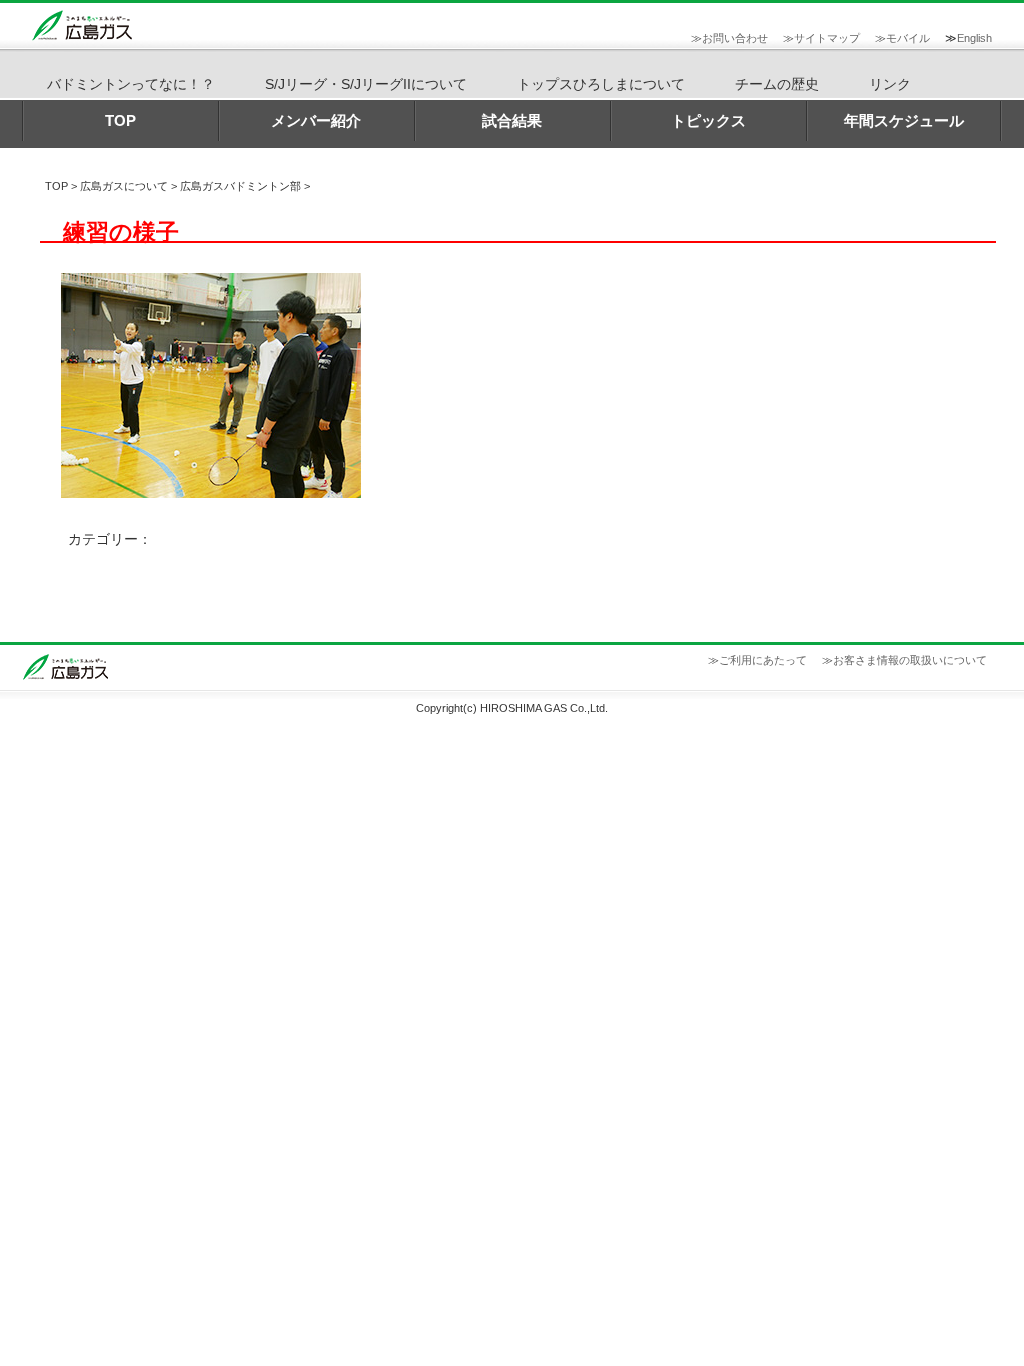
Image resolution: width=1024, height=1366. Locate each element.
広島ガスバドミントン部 (240, 186)
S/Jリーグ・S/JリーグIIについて (366, 84)
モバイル (908, 38)
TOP (120, 120)
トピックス (708, 120)
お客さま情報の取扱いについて (910, 660)
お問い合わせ (735, 38)
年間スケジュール (904, 120)
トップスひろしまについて (601, 84)
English (974, 38)
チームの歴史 (777, 84)
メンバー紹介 (316, 120)
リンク (890, 84)
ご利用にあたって (763, 660)
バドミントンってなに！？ (131, 84)
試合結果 (512, 120)
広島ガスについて (124, 186)
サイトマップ (827, 38)
